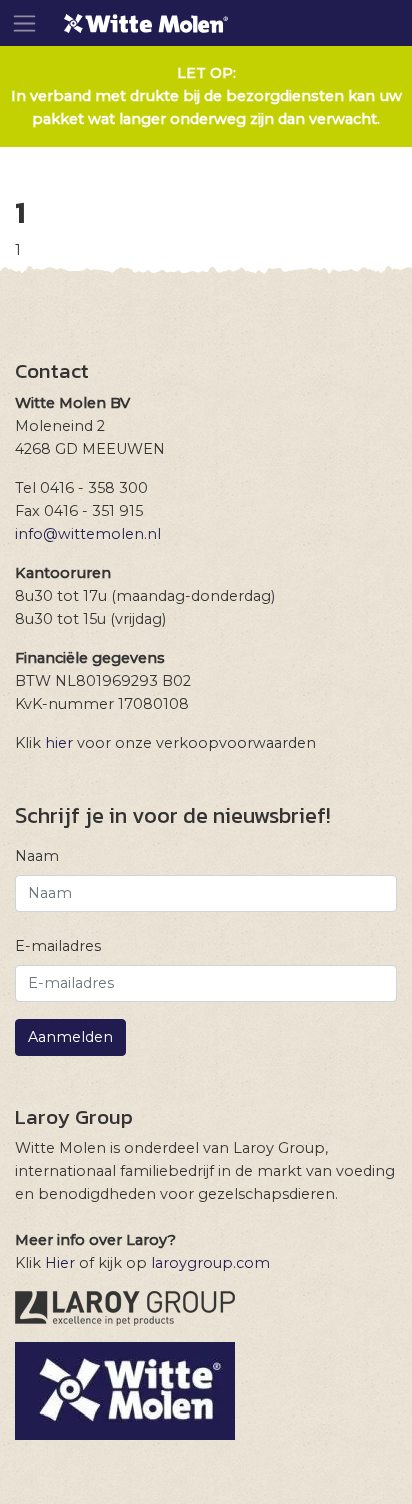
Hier (60, 1263)
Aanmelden (70, 1037)
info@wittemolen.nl (88, 534)
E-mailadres (58, 946)
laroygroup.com (210, 1263)
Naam (37, 856)
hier (59, 743)
